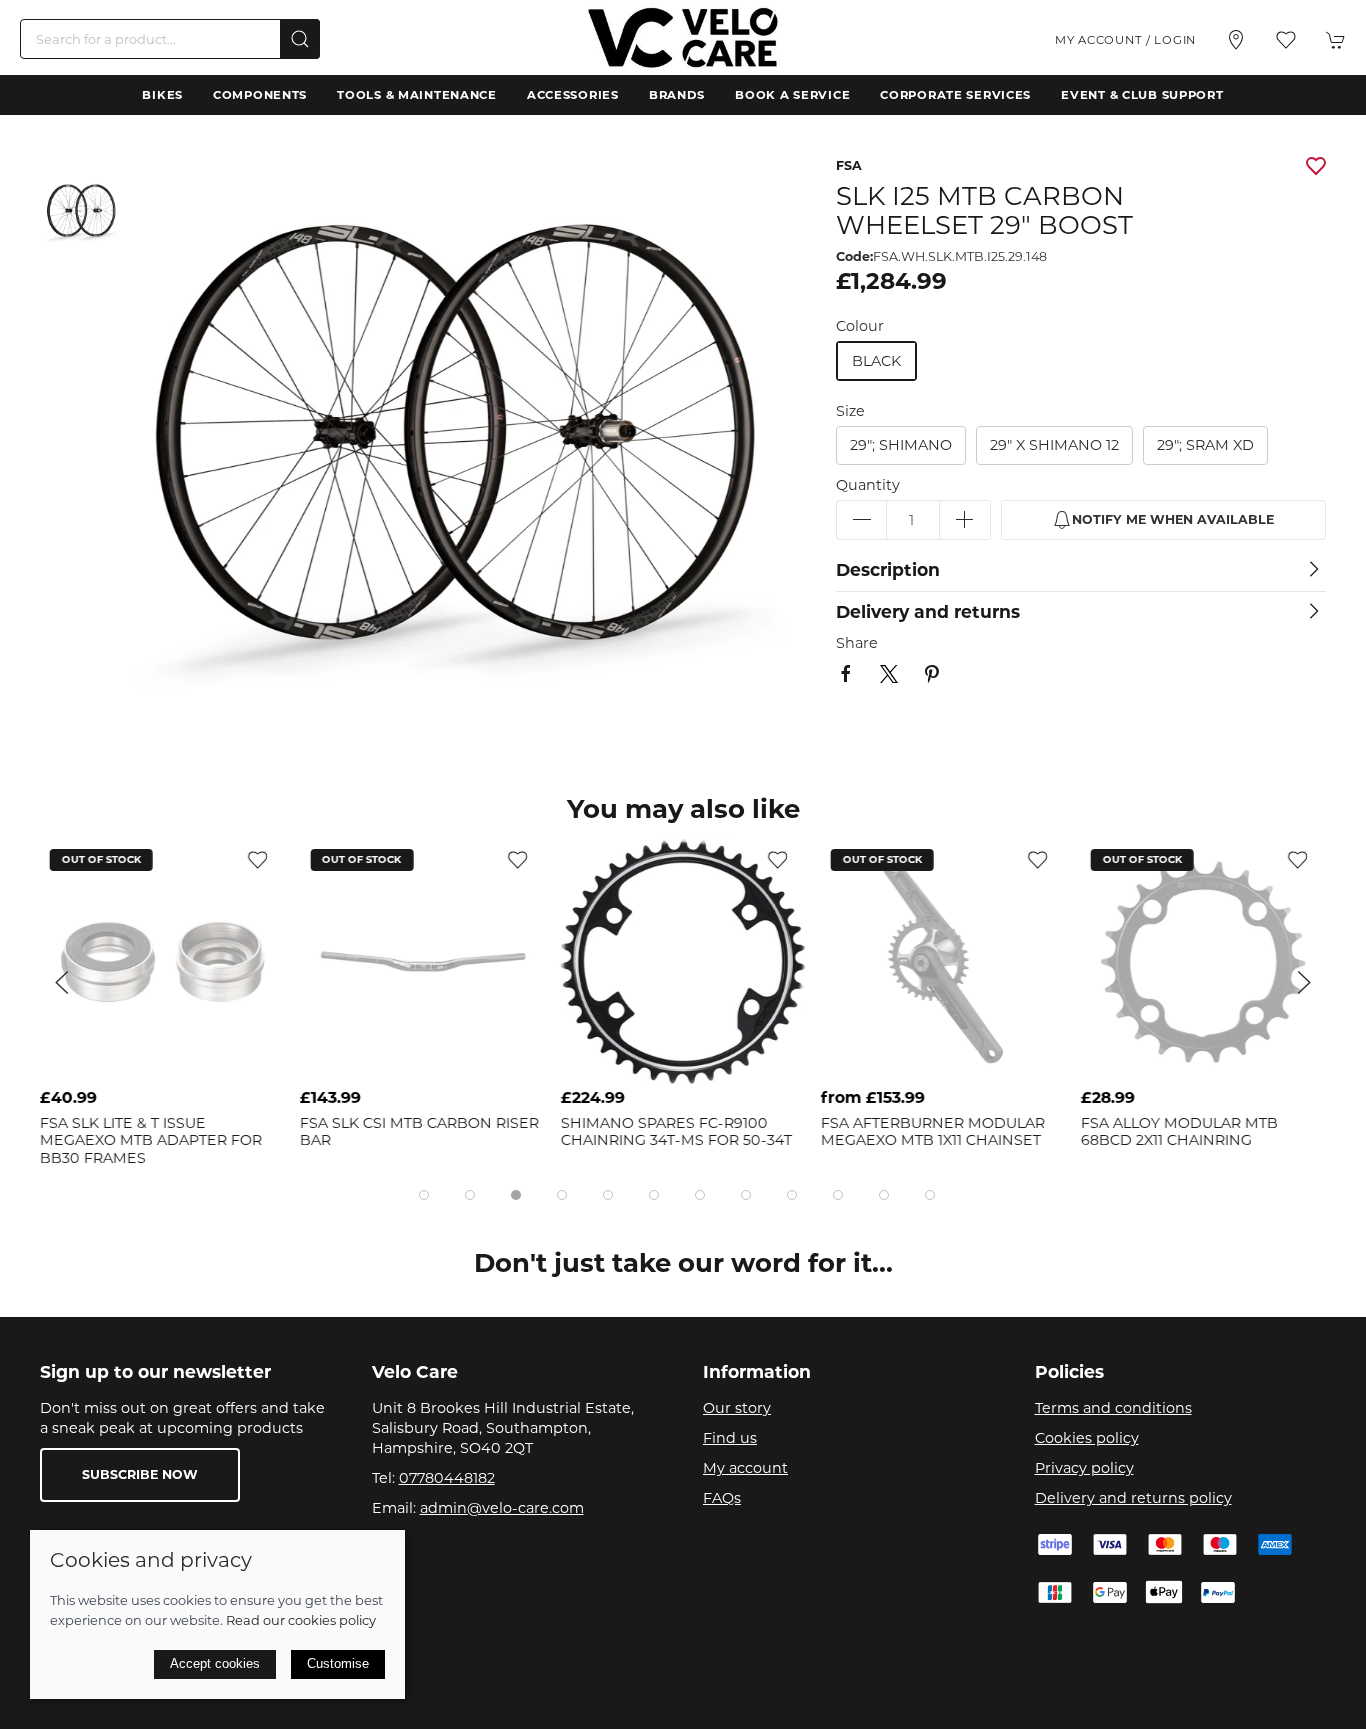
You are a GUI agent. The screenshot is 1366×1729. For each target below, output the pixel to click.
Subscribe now (140, 1474)
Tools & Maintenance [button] (417, 95)
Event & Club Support (1142, 95)
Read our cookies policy (301, 1620)
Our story (737, 1408)
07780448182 (447, 1478)
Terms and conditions (1113, 1408)
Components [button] (260, 95)
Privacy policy (1084, 1468)
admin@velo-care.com (502, 1508)
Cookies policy (1087, 1438)
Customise (338, 1663)
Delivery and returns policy (1133, 1498)
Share (857, 643)
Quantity (868, 485)
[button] (1286, 40)
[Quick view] (257, 1063)
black (876, 361)
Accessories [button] (573, 95)
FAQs (722, 1498)
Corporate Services (955, 95)
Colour (860, 326)
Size (850, 411)
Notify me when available (1173, 519)
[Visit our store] (1236, 40)
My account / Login (1125, 40)
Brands (677, 95)
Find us (730, 1438)
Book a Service (792, 95)
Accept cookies (215, 1663)
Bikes (162, 95)
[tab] (424, 1195)
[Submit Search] (300, 39)
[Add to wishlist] (257, 859)
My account (745, 1468)
